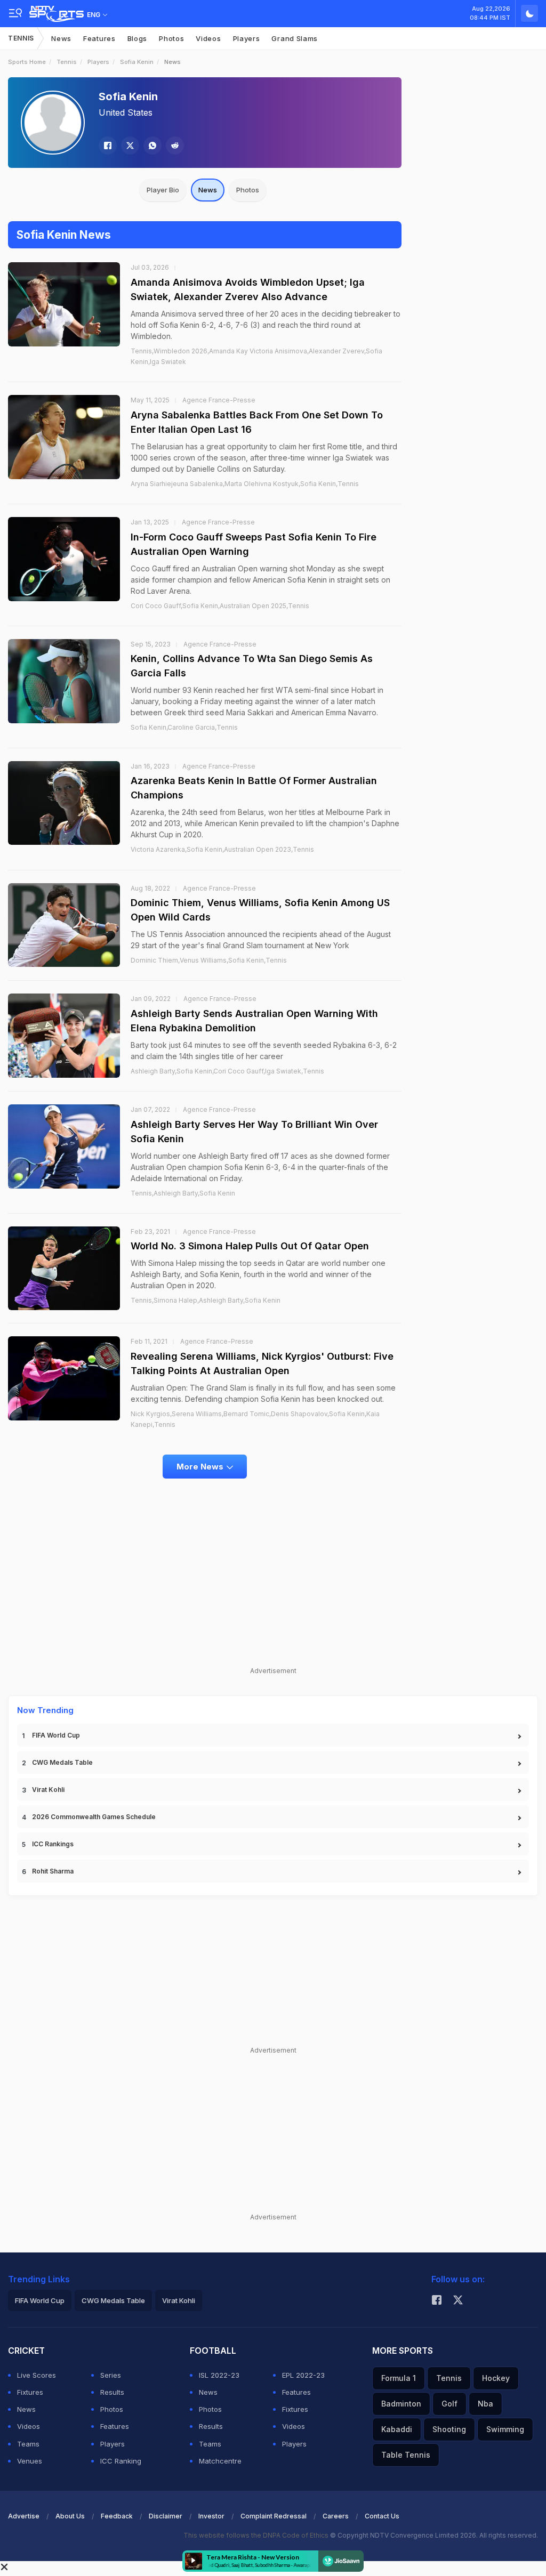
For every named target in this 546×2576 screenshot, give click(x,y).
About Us (70, 2516)
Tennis (21, 38)
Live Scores (37, 2375)
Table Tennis (406, 2455)
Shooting (449, 2429)
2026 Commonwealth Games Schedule (94, 1817)
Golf (449, 2404)
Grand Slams (295, 38)
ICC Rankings (53, 1844)
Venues (30, 2461)
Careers (336, 2516)
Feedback (117, 2516)
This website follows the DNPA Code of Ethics (257, 2535)
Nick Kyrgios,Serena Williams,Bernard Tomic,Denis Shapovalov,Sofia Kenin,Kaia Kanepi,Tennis (255, 1419)
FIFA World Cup (56, 1735)
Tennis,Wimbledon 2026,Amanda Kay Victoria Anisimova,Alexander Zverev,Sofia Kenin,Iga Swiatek (256, 356)
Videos (208, 38)
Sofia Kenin (137, 62)
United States (126, 112)
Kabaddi (397, 2429)
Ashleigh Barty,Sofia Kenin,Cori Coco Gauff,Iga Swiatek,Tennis (227, 1071)
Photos (171, 38)
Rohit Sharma (53, 1871)
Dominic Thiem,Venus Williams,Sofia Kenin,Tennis (209, 960)
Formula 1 (399, 2378)
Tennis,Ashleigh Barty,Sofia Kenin (183, 1193)
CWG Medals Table (62, 1762)
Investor (211, 2516)
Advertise (24, 2516)
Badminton (401, 2404)
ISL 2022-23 (219, 2375)
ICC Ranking (121, 2461)
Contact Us (382, 2516)
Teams (28, 2444)
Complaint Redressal (274, 2516)
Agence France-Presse (219, 400)
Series (111, 2375)
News (61, 38)
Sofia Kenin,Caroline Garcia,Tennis (184, 727)
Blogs (138, 38)
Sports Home (27, 62)
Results (112, 2392)
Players (247, 38)
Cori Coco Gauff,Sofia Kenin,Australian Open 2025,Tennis (220, 606)
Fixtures (30, 2392)
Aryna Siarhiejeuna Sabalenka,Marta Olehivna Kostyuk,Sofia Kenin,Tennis (245, 484)
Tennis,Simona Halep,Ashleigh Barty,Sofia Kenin (206, 1300)
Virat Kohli (48, 1790)
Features (99, 38)
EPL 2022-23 (303, 2375)
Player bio (163, 190)
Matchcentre (220, 2461)
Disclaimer (166, 2516)
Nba (485, 2404)
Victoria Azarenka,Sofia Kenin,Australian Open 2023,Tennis (222, 849)
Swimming (505, 2429)
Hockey (496, 2378)
